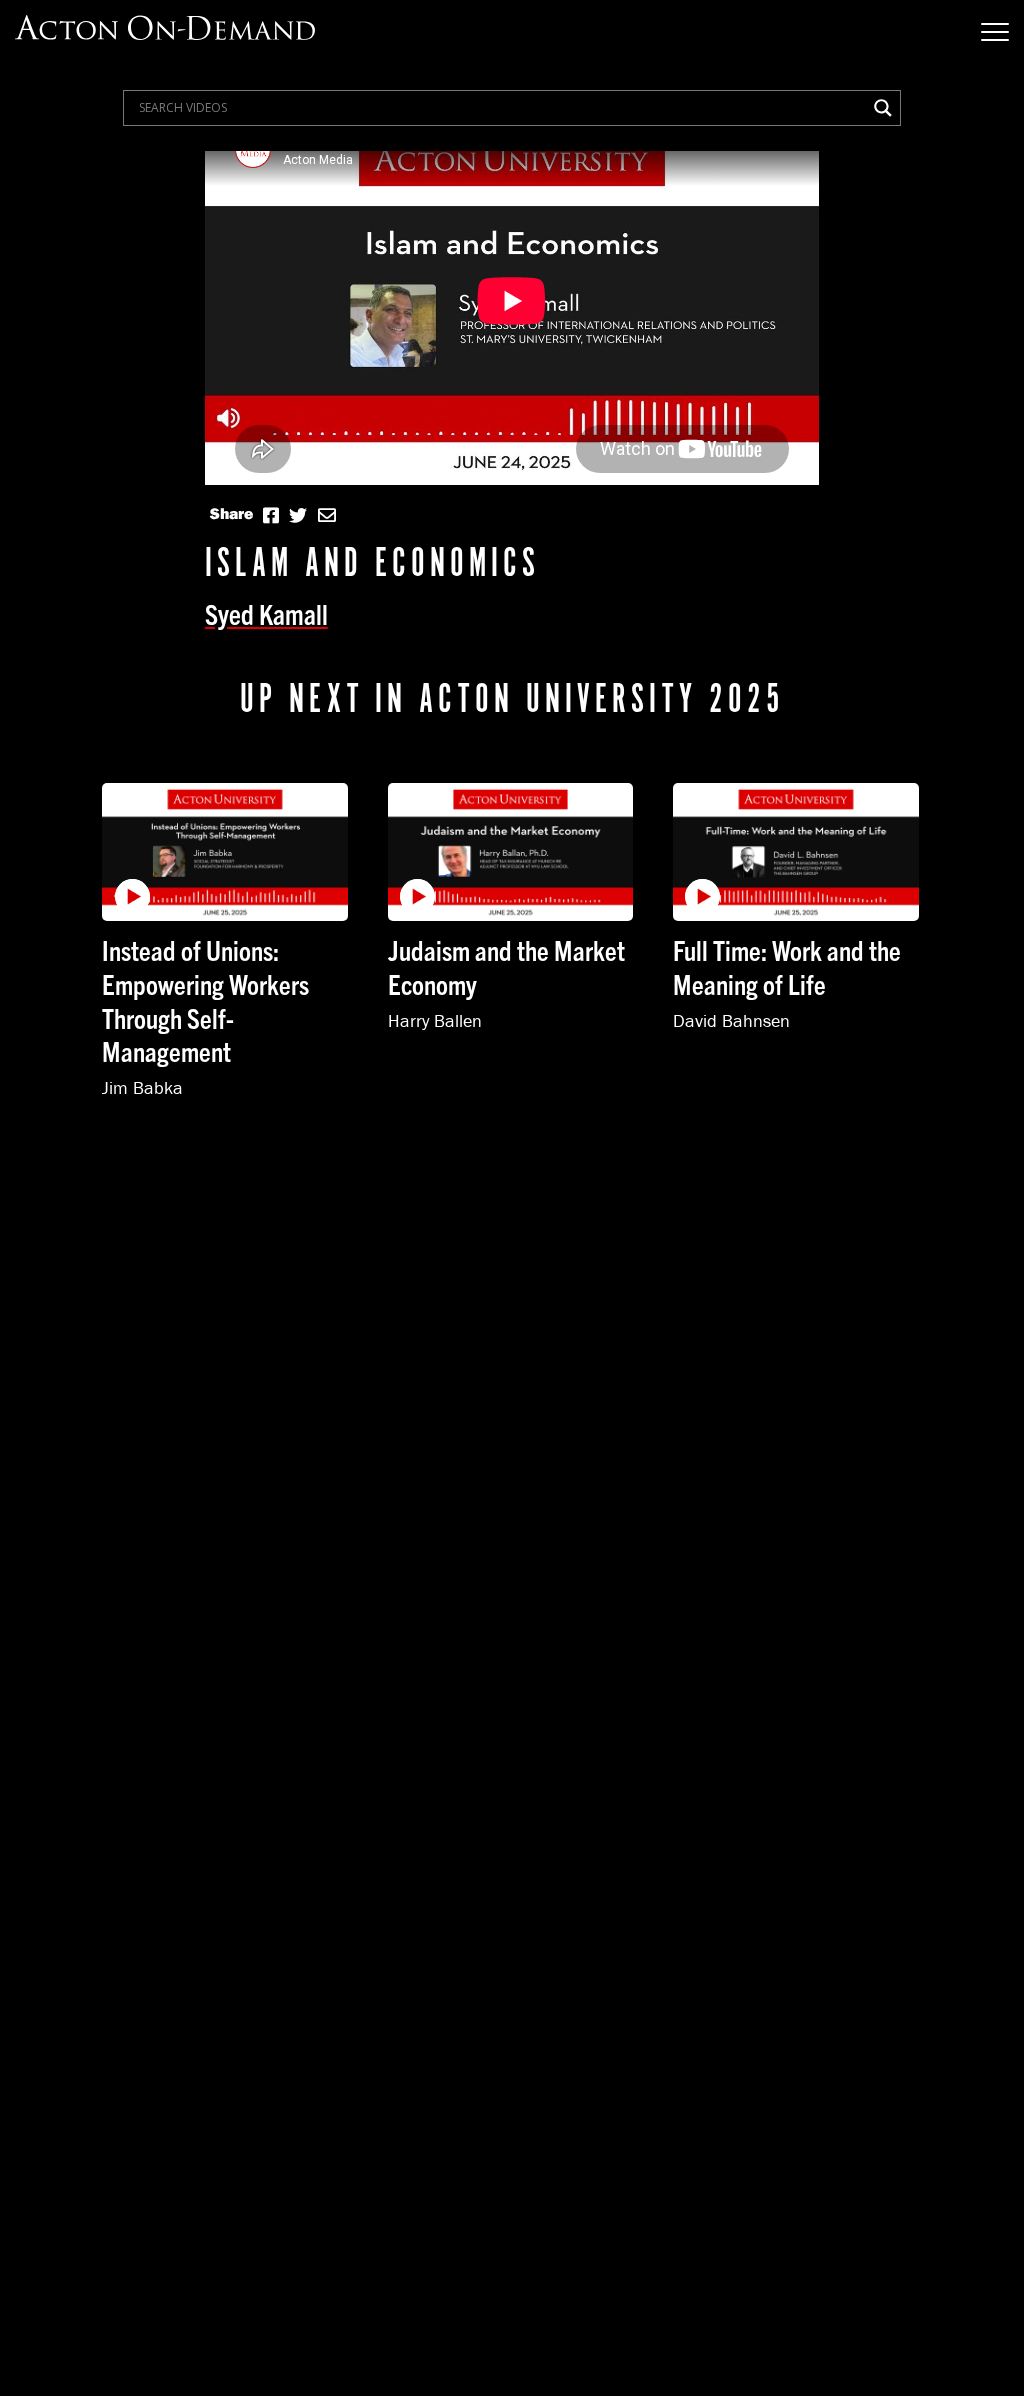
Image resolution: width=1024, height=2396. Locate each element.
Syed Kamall (266, 613)
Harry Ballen (435, 1020)
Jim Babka (142, 1087)
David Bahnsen (731, 1020)
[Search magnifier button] (883, 108)
